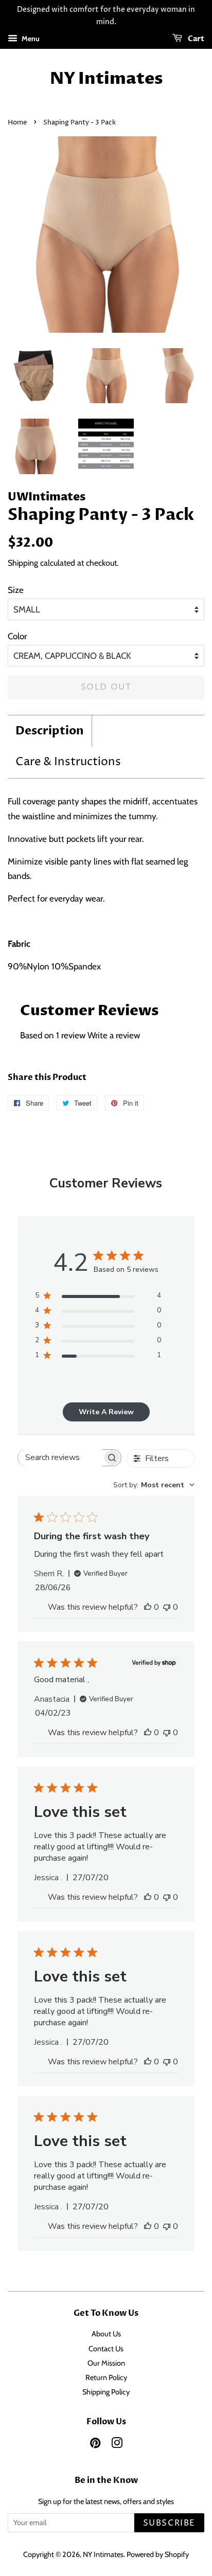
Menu (30, 39)
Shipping (23, 563)
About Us (106, 2334)
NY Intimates (106, 79)
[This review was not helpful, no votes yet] (167, 1607)
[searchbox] (60, 1458)
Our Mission (106, 2363)
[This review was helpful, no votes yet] (148, 1607)
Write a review (114, 1035)
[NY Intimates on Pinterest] (95, 2445)
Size (16, 590)
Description (50, 731)
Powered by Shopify (158, 2554)
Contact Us (106, 2349)
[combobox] (154, 1485)
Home (17, 123)
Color (17, 636)
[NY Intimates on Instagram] (117, 2445)
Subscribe (169, 2523)
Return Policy (106, 2377)
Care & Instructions (68, 762)
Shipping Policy (106, 2392)
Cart (195, 39)
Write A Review (106, 1412)
